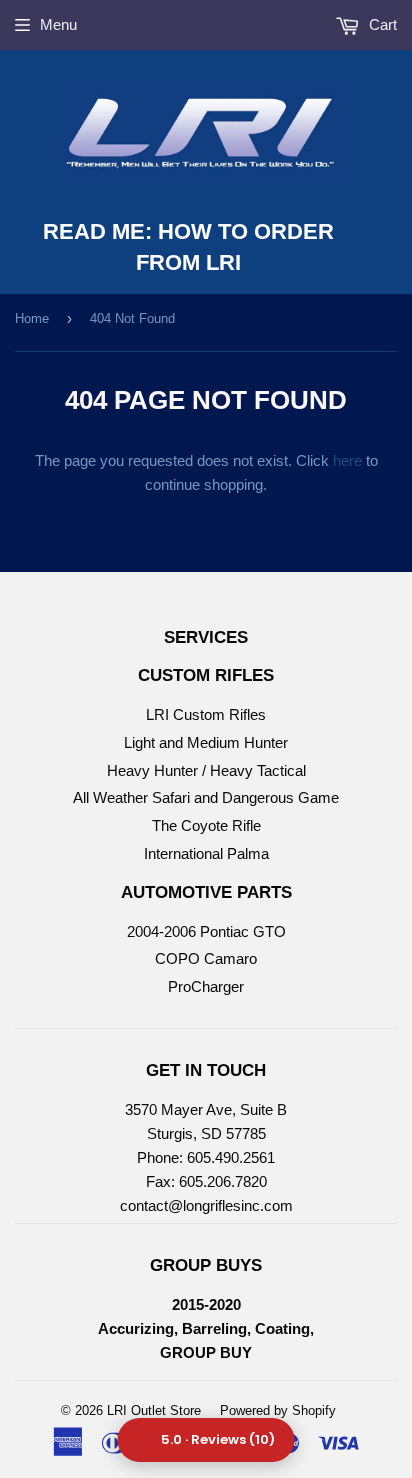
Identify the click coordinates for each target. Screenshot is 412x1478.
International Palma (206, 853)
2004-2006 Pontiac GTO (206, 931)
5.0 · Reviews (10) (218, 1439)
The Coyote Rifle (206, 825)
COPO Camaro (206, 958)
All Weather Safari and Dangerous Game (206, 797)
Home (32, 318)
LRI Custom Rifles (206, 714)
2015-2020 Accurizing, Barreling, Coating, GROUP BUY (206, 1328)
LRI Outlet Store (154, 1410)
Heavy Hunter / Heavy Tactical (206, 770)
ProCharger (206, 986)
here (347, 460)
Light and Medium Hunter (206, 742)
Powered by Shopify (278, 1410)
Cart (381, 24)
